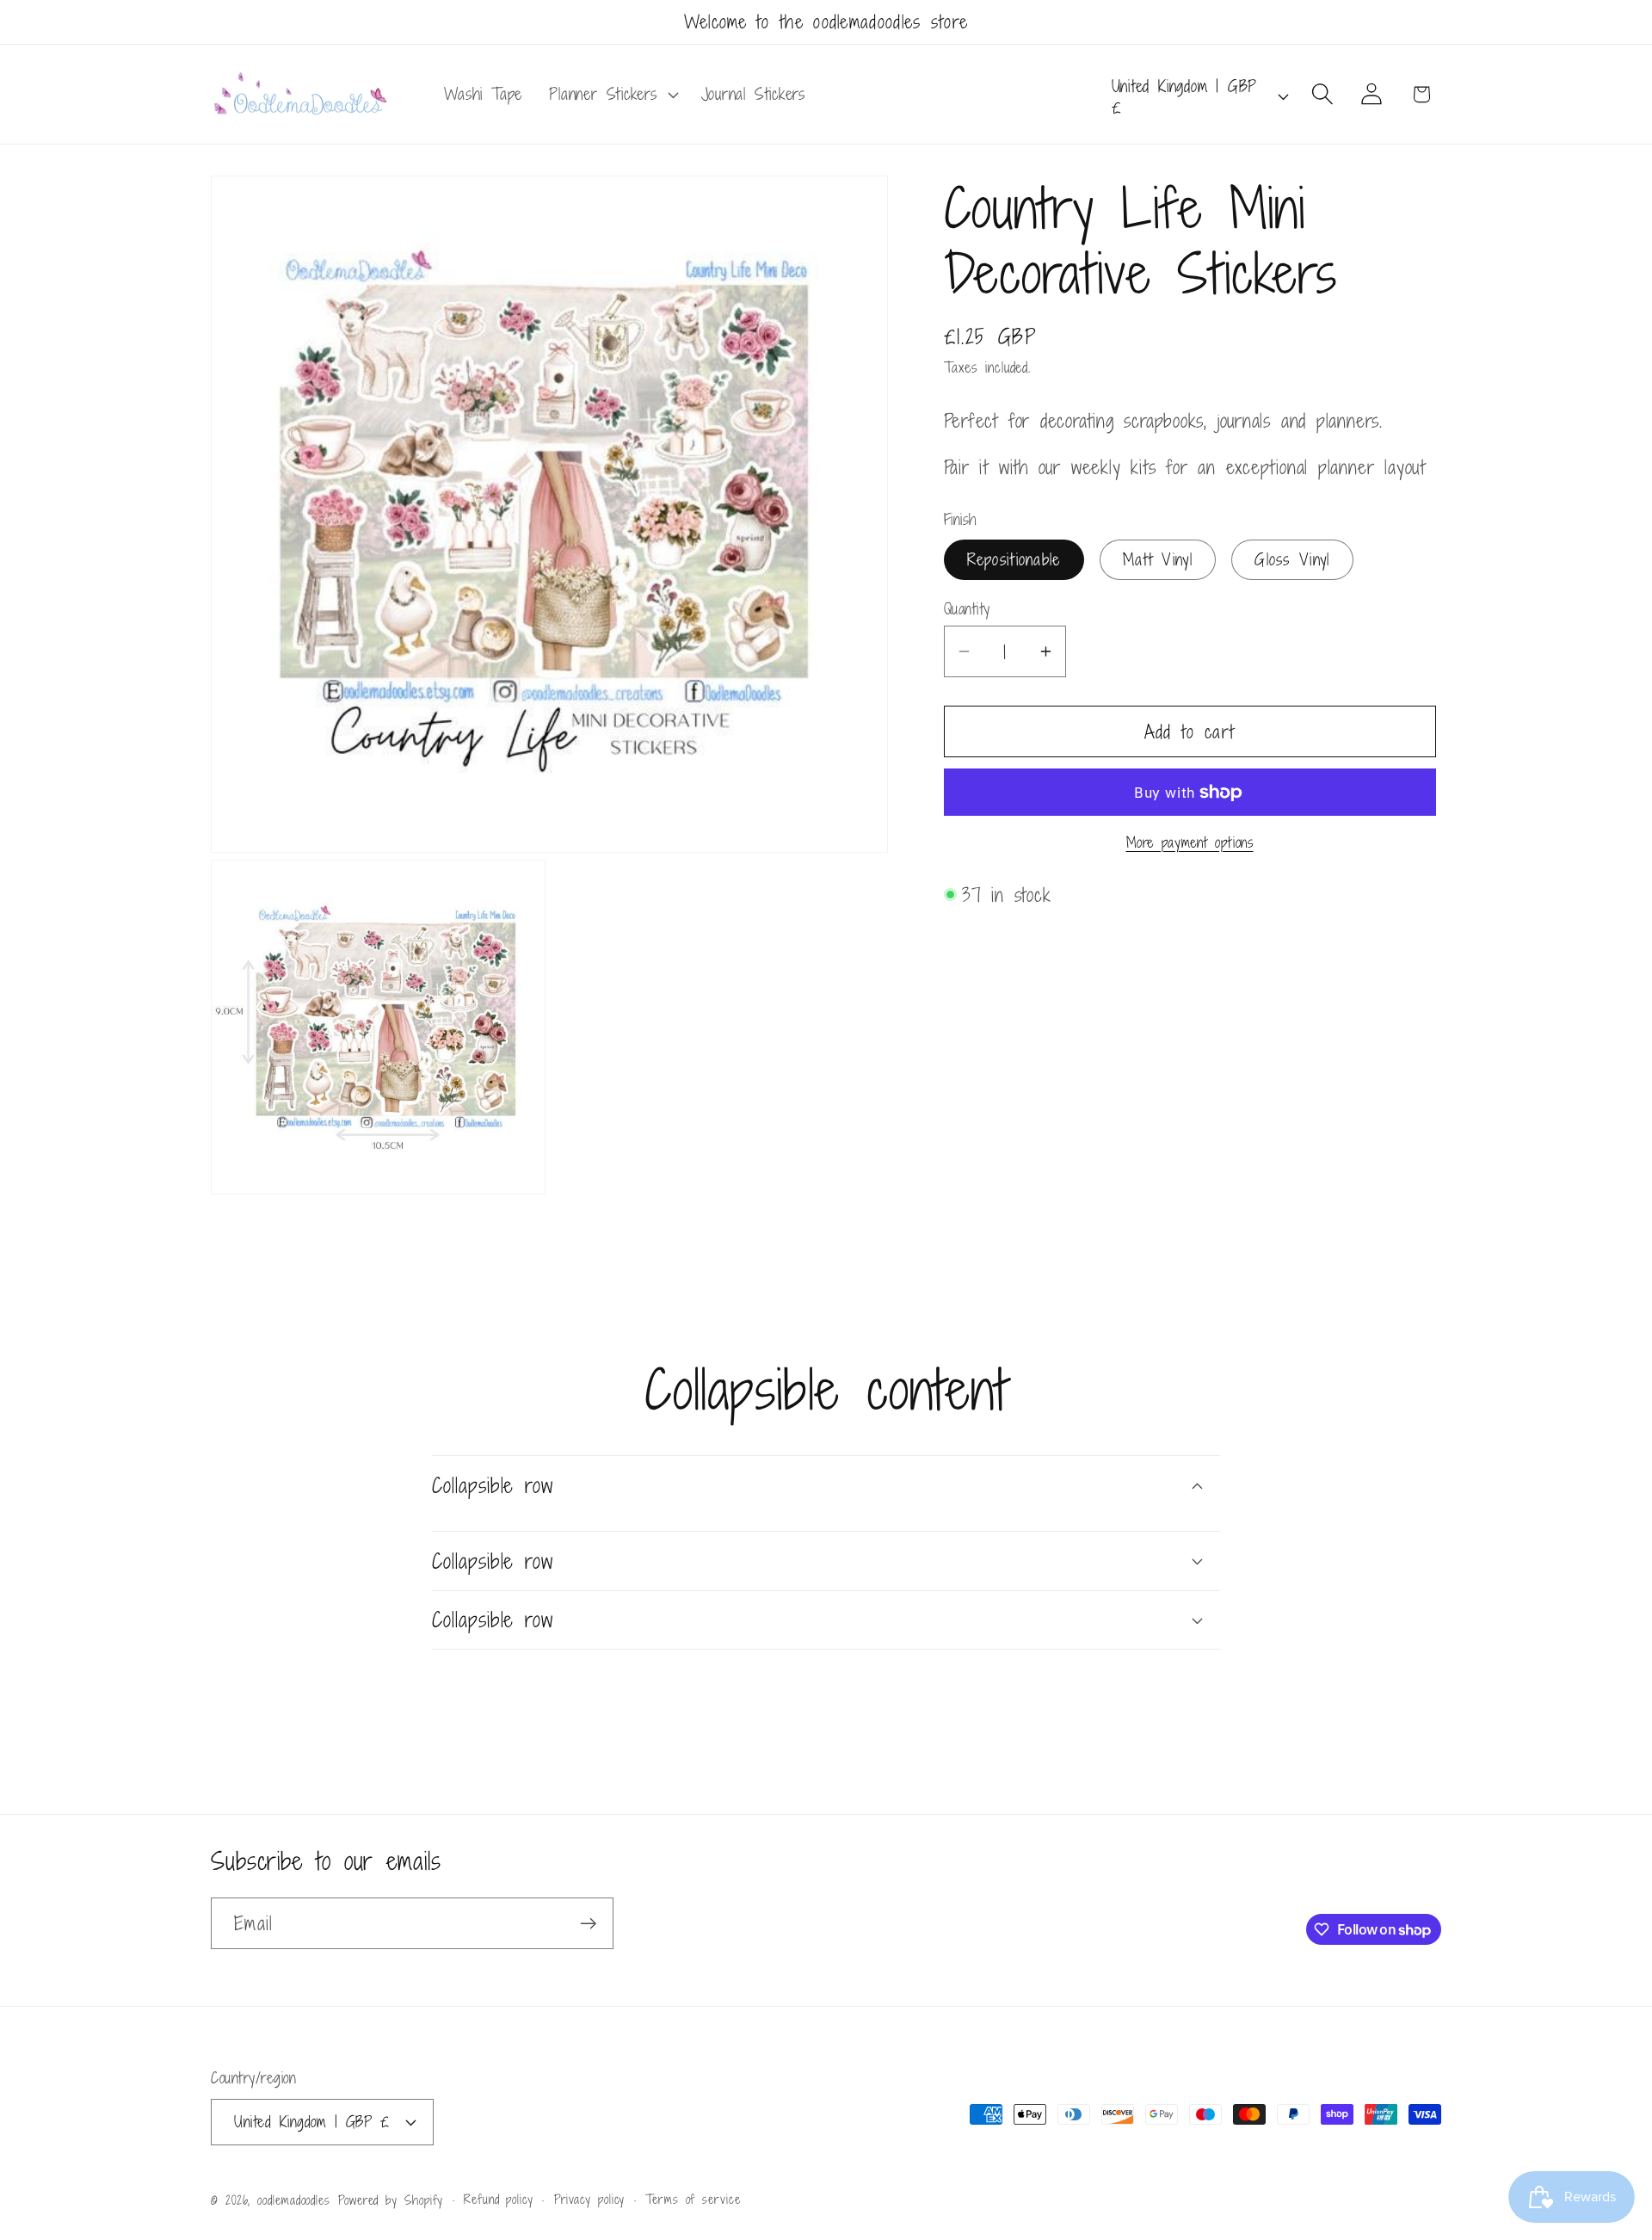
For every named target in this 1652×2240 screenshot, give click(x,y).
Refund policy (499, 2198)
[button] (612, 95)
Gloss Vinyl (1292, 559)
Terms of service (693, 2198)
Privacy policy (590, 2198)
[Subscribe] (588, 1924)
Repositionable (1014, 559)
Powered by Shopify (391, 2199)
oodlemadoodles (294, 2199)
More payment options (1190, 843)
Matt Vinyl (1158, 559)
